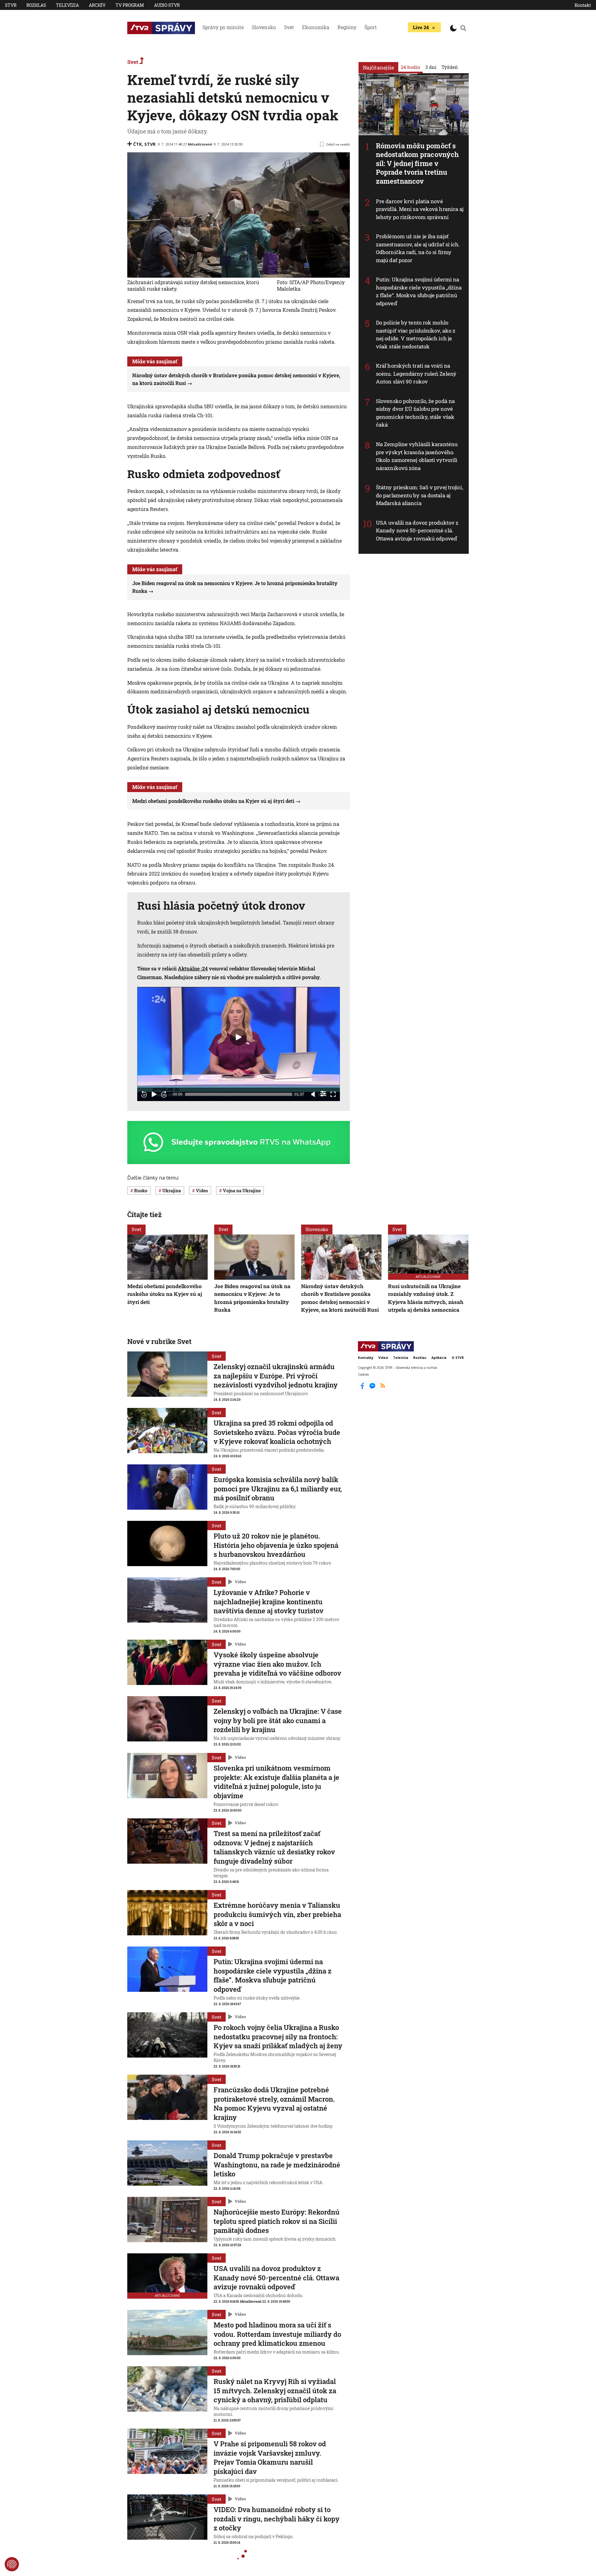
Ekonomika (316, 27)
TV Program (130, 5)
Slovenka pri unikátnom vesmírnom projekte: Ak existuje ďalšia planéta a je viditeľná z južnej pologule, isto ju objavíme (276, 1782)
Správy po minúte (223, 27)
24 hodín (411, 67)
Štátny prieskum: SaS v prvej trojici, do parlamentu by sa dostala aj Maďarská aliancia (420, 495)
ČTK (138, 144)
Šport (371, 27)
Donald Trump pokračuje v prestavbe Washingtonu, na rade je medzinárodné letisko (277, 2165)
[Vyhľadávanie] (463, 28)
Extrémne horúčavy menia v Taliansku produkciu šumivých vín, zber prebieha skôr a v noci (277, 1914)
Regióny (347, 27)
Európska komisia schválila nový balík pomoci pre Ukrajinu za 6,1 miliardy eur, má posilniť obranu (278, 1489)
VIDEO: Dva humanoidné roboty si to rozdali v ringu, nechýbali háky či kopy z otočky (277, 2519)
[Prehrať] (154, 1094)
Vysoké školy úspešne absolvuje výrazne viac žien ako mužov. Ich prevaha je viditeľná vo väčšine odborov (277, 1664)
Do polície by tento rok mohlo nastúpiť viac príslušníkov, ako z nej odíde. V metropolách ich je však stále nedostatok (416, 334)
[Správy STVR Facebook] (363, 1388)
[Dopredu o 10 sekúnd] (164, 1094)
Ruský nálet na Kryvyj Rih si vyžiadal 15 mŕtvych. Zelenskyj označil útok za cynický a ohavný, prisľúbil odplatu (275, 2390)
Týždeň (450, 67)
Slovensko (264, 27)
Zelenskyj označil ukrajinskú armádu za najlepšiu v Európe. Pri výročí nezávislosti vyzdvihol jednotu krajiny (276, 1376)
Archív (97, 5)
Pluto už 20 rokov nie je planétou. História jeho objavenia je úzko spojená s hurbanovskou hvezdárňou (276, 1545)
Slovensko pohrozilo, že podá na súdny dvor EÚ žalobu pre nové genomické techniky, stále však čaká (415, 413)
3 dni (431, 67)
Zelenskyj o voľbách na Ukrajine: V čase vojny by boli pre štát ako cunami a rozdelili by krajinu (278, 1720)
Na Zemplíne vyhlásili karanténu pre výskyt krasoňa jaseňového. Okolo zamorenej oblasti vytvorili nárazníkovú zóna (417, 456)
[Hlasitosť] (313, 1094)
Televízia (67, 5)
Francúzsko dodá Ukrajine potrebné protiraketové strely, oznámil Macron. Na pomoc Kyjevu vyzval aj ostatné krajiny (274, 2103)
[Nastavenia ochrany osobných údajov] (12, 2564)
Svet (289, 27)
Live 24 (421, 27)
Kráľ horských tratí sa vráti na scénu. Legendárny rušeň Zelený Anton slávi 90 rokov (416, 374)
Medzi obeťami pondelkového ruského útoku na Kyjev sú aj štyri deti (213, 801)
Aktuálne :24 (193, 968)
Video (240, 1582)
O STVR (458, 1358)
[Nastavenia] (323, 1094)
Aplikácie (439, 1358)
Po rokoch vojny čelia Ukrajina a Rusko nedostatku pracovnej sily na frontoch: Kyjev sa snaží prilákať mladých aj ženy (278, 2036)
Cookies (363, 1374)
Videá (383, 1358)
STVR (11, 5)
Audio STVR (167, 5)
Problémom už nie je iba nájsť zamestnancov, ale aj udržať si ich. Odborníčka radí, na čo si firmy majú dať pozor (418, 248)
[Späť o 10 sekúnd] (144, 1094)
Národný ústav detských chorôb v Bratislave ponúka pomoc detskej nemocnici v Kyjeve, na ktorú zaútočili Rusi (340, 1298)
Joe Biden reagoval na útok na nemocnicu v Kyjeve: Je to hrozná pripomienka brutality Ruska (252, 1298)
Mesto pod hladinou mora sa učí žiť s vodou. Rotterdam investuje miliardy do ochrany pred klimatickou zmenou (277, 2334)
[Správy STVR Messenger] (373, 1388)
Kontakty (366, 1358)
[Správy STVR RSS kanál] (383, 1388)
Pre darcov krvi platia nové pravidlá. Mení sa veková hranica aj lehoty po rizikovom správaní (420, 209)
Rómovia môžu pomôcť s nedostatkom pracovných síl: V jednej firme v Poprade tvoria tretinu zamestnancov (417, 163)
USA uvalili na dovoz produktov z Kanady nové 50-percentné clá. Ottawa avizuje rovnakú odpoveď (417, 531)
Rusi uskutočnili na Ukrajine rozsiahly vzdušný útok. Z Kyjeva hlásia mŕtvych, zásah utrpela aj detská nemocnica (426, 1298)
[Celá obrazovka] (333, 1094)
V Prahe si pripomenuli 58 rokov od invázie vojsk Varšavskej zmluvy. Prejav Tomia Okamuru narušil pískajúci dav (270, 2457)
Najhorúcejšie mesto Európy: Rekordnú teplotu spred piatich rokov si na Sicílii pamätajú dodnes (277, 2221)
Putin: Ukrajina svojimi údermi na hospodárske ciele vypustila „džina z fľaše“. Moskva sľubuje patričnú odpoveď (419, 291)
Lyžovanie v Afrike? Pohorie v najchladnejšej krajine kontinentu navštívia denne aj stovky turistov (269, 1602)
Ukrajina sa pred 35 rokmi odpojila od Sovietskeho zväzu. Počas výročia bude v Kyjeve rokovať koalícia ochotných (277, 1432)
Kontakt (583, 5)
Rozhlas (36, 5)
